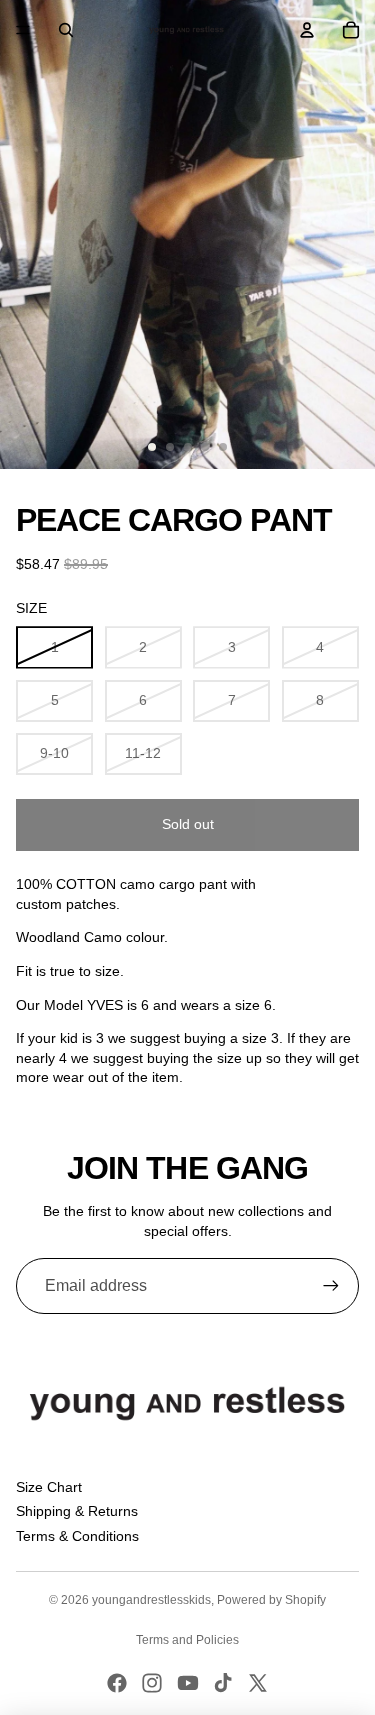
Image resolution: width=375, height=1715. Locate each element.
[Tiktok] (223, 1683)
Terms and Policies (187, 1640)
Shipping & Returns (77, 1511)
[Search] (66, 30)
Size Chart (49, 1487)
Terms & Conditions (77, 1536)
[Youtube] (188, 1683)
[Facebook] (117, 1683)
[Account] (307, 30)
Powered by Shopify (271, 1600)
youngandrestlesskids (151, 1600)
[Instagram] (152, 1683)
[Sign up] (331, 1286)
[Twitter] (258, 1683)
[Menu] (23, 30)
